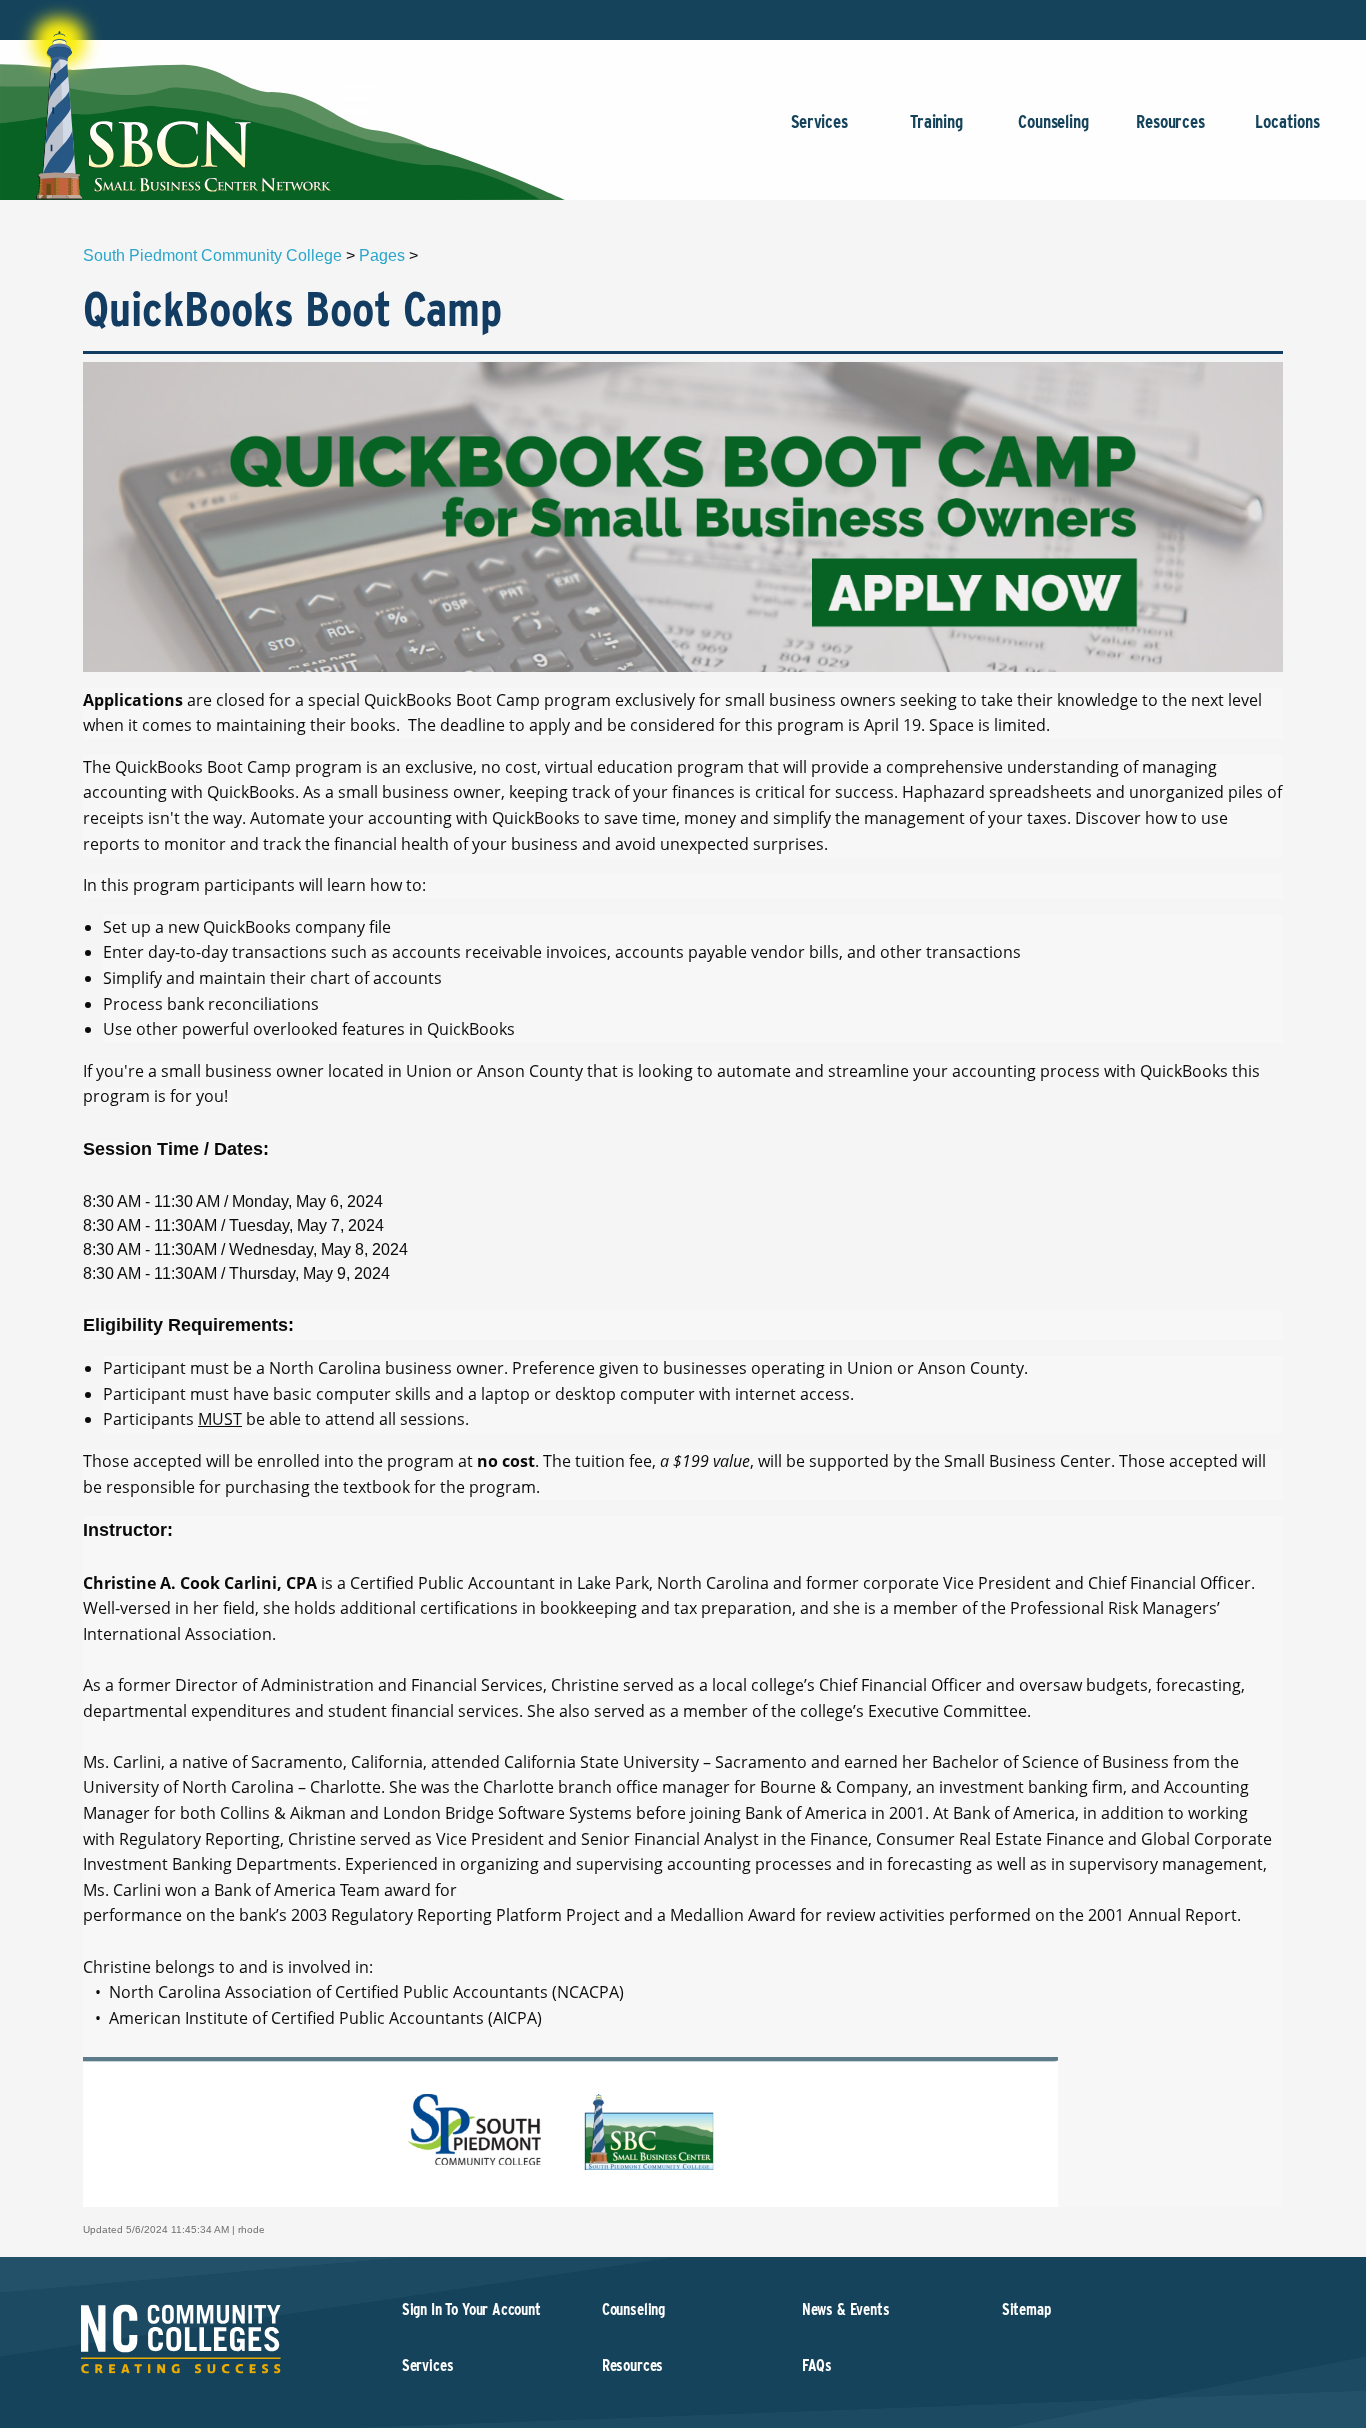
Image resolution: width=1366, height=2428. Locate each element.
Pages (382, 255)
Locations (1287, 121)
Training (936, 121)
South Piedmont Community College (212, 255)
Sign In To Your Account (471, 2309)
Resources (1170, 121)
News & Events (846, 2309)
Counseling (1053, 121)
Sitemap (1026, 2309)
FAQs (817, 2365)
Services (819, 121)
